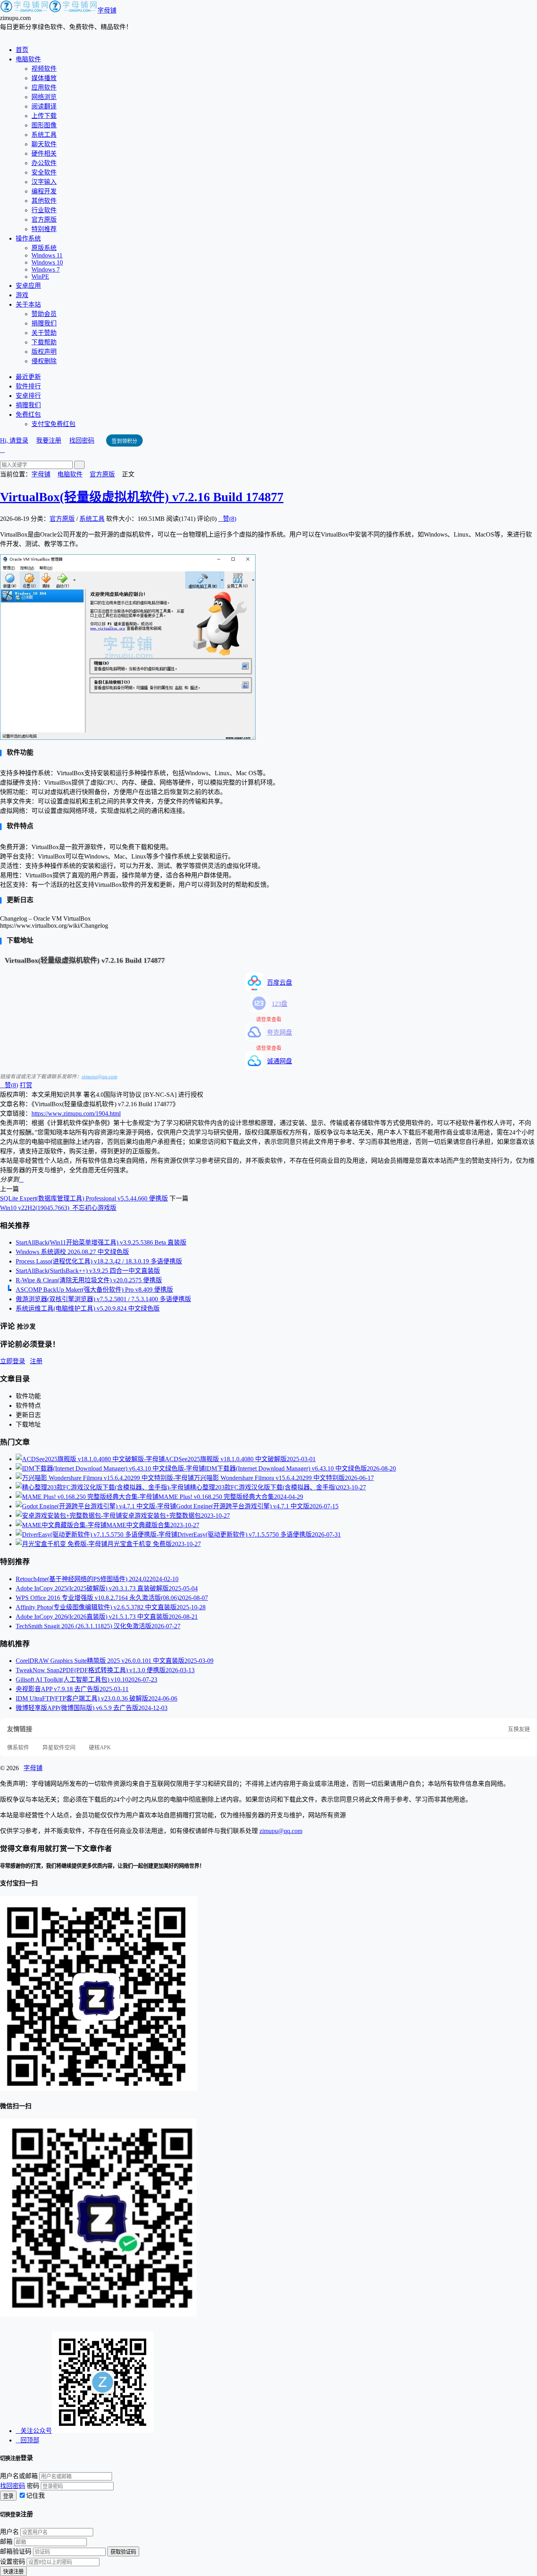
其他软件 (44, 201)
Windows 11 (47, 255)
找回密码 (82, 440)
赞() (227, 519)
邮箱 (6, 2542)
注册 (36, 1361)
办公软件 (44, 163)
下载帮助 (44, 342)
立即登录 (13, 1361)
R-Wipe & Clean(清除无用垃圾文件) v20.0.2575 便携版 (89, 1280)
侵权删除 (44, 361)
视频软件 (44, 69)
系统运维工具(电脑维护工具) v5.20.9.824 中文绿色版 (88, 1308)
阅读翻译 (44, 106)
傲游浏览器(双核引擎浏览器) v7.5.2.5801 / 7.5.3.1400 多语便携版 (103, 1299)
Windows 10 (47, 262)
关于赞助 (44, 333)
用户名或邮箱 (19, 2476)
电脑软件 (28, 59)
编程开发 (44, 191)
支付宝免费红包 (53, 424)
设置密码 (13, 2562)
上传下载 (44, 116)
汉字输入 (44, 182)
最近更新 (28, 377)
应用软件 (44, 87)
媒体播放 (44, 78)
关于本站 (28, 304)
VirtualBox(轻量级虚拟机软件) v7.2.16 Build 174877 (142, 497)
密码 (33, 2486)
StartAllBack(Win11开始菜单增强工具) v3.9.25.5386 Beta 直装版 (101, 1242)
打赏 (26, 1085)
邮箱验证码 (16, 2551)
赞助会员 (44, 314)
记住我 (35, 2496)
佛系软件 (18, 1748)
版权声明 (44, 352)
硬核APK (100, 1748)
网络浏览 (44, 97)
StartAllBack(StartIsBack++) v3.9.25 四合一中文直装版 (88, 1271)
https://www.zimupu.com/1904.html (76, 1113)
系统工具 (44, 135)
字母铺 (107, 10)
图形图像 (44, 125)
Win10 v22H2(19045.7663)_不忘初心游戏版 (58, 1208)
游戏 (22, 295)
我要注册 (49, 440)
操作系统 (28, 238)
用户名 (9, 2532)
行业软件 (44, 210)
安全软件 (44, 172)
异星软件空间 (59, 1748)
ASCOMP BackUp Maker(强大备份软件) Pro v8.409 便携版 (94, 1290)
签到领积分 (124, 441)
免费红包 (28, 415)
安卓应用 (28, 286)
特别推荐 (44, 229)
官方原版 (44, 220)
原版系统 (44, 248)
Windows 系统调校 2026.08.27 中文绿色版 (72, 1252)
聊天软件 (44, 144)
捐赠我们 (44, 323)
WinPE (40, 277)
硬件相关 (44, 154)
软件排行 (28, 386)
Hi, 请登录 (14, 440)
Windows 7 (46, 269)
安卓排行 (28, 396)
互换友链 (519, 1729)
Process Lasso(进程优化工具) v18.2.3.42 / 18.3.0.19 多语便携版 (99, 1261)
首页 (22, 50)
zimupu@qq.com (99, 1077)
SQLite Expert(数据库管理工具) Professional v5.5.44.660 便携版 (84, 1198)
